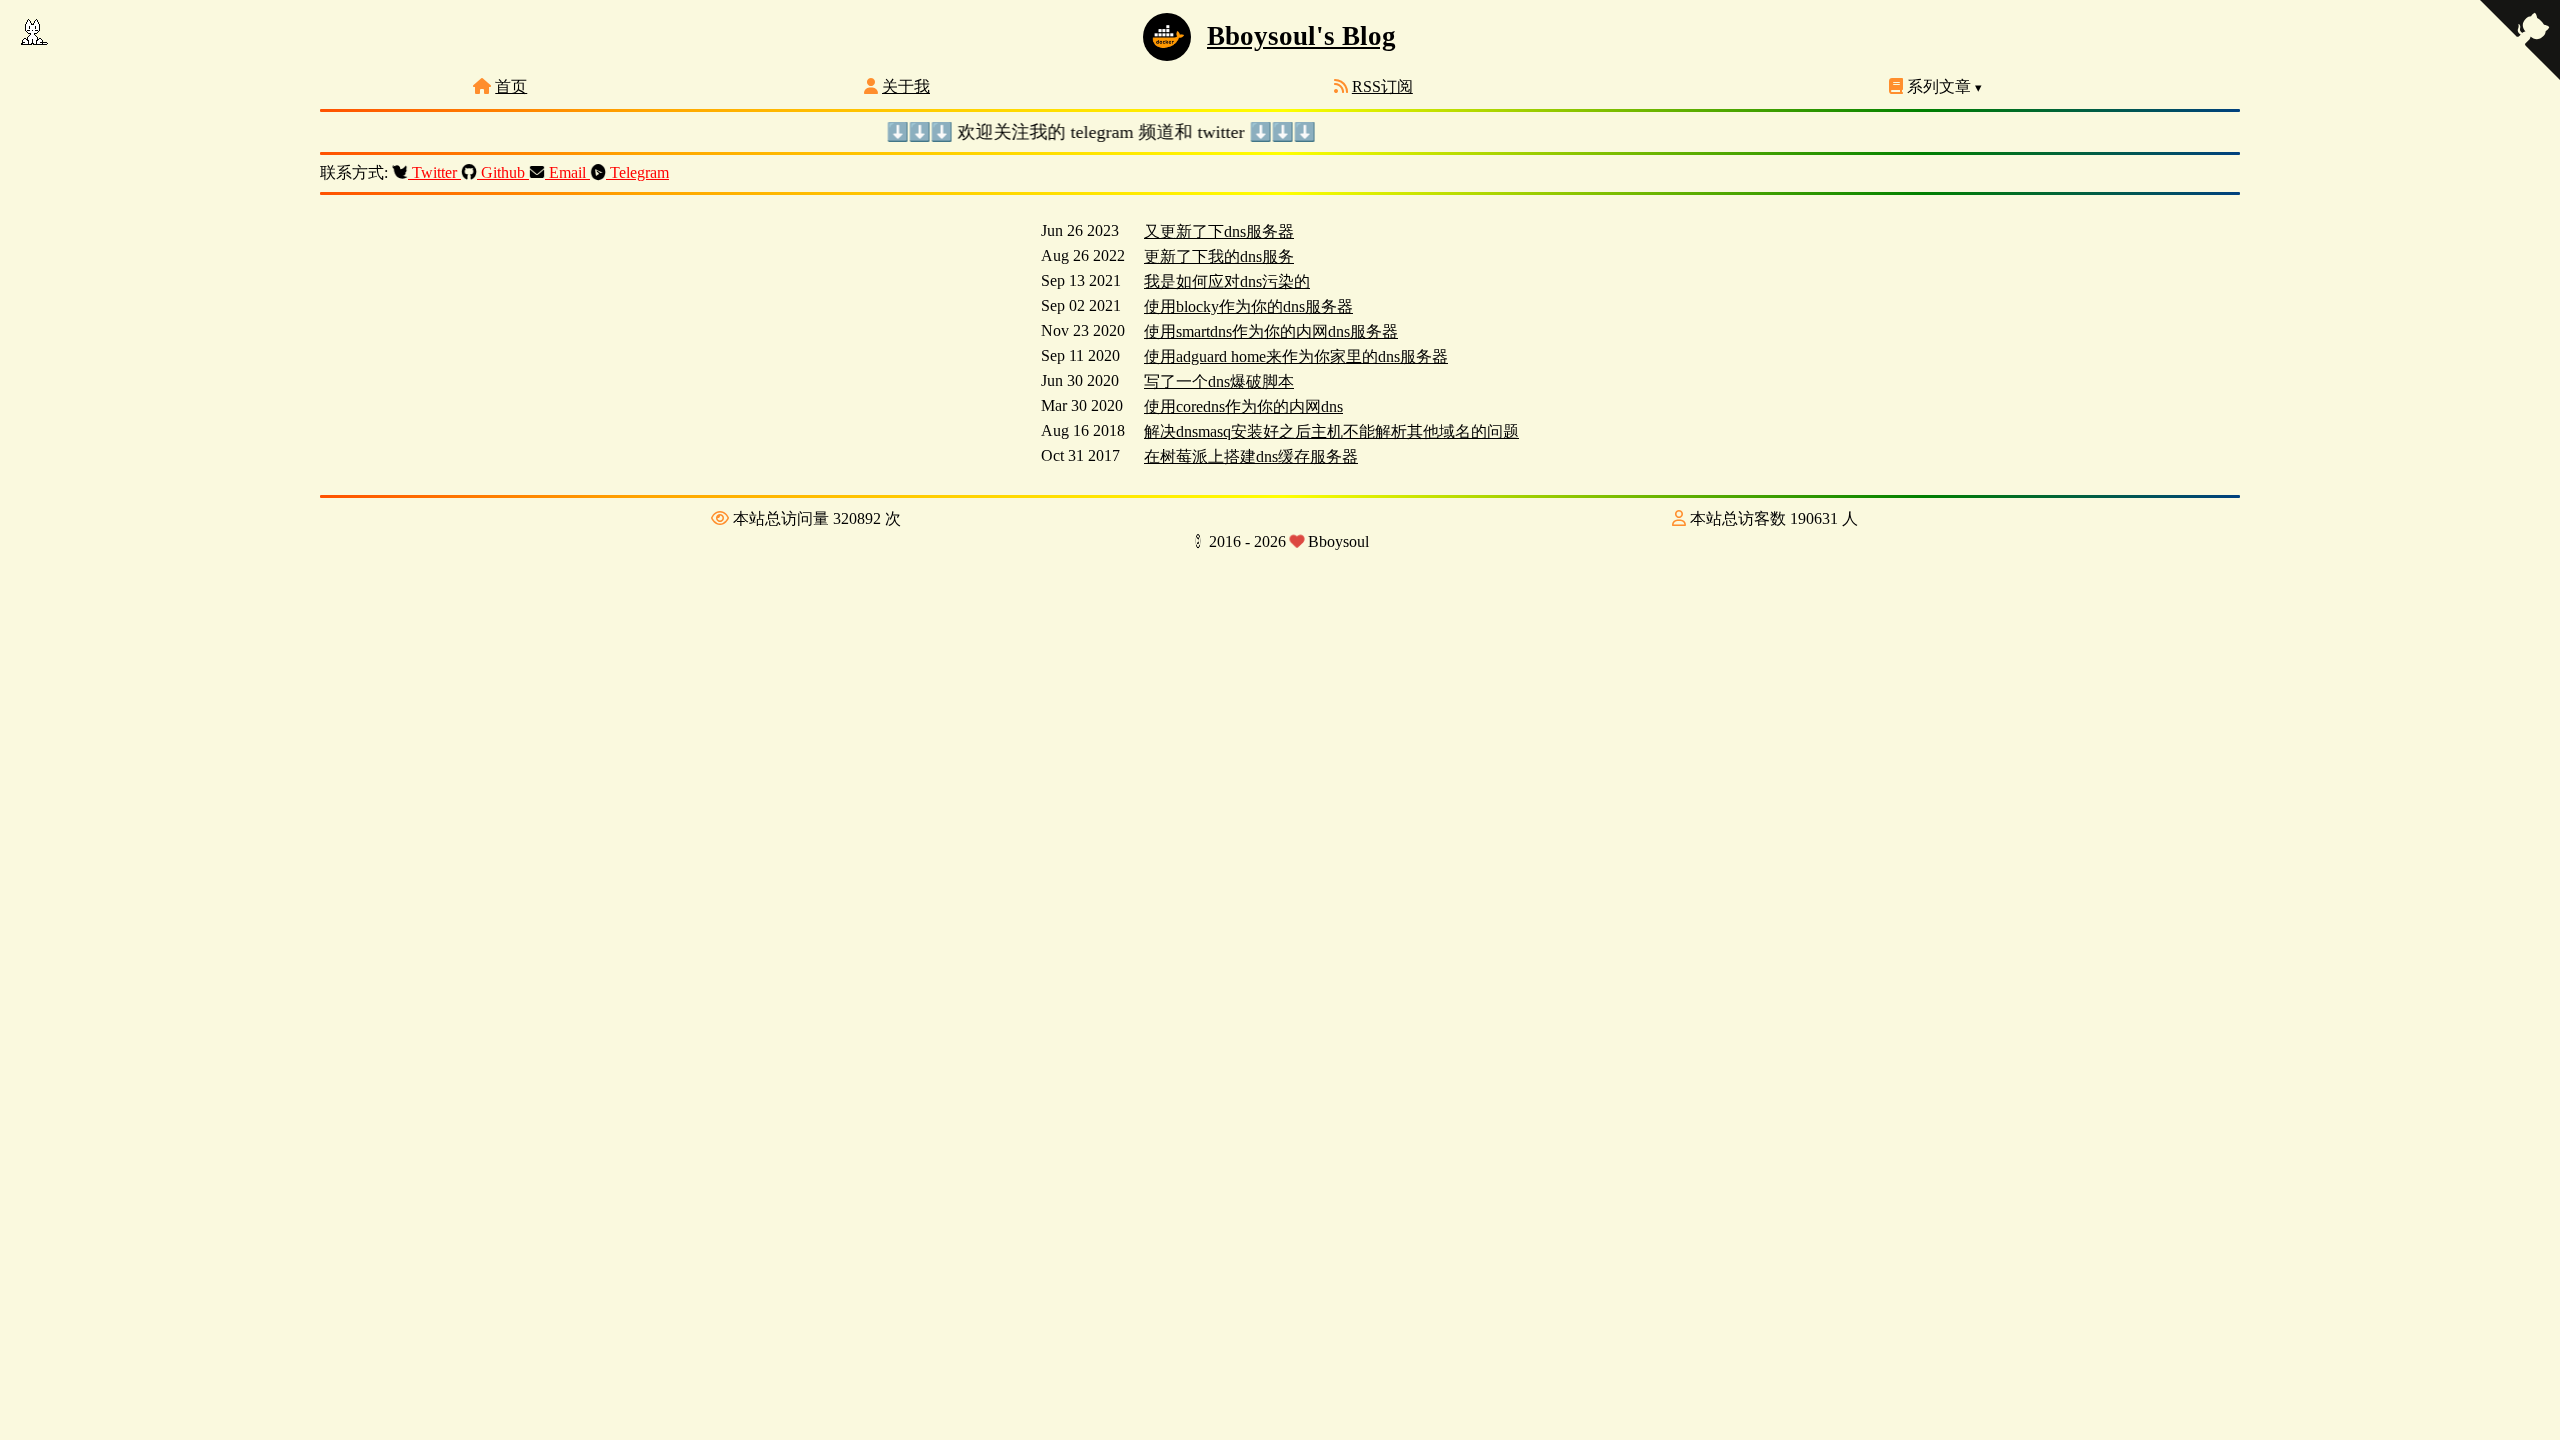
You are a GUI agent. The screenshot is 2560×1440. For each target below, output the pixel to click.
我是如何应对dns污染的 (1227, 281)
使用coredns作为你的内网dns (1243, 406)
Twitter (434, 172)
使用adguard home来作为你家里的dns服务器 (1296, 356)
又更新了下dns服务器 (1219, 231)
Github (503, 172)
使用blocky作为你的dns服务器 (1248, 306)
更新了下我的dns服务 (1219, 256)
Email (567, 172)
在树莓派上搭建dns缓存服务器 (1251, 456)
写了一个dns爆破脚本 (1219, 381)
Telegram (637, 172)
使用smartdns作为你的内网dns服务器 (1271, 331)
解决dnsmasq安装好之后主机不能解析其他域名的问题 (1331, 431)
